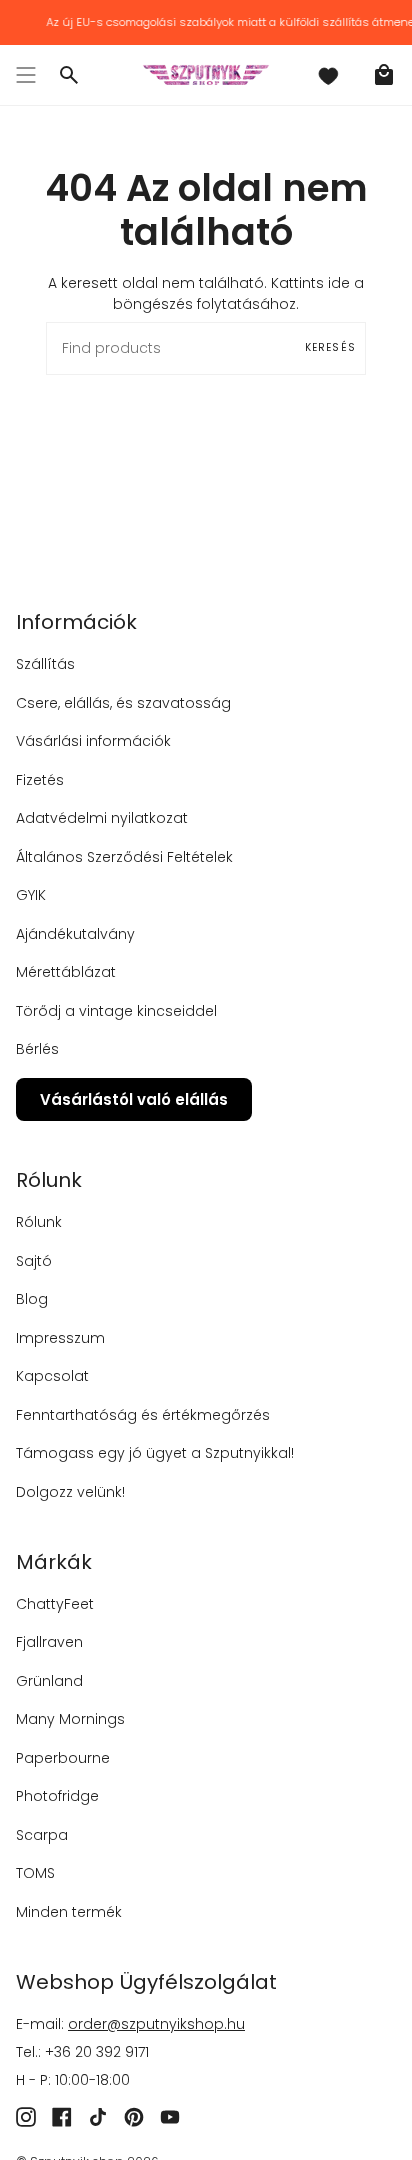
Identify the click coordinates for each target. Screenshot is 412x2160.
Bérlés (37, 1049)
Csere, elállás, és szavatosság (123, 703)
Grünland (49, 1681)
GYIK (31, 895)
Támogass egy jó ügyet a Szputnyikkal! (155, 1453)
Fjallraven (49, 1642)
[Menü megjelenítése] (26, 75)
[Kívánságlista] (328, 75)
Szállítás (45, 664)
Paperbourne (63, 1758)
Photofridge (57, 1796)
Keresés (330, 347)
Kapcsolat (52, 1376)
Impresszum (60, 1338)
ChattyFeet (55, 1604)
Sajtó (34, 1261)
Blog (32, 1299)
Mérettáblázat (66, 972)
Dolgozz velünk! (70, 1492)
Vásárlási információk (93, 741)
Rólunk (39, 1222)
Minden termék (69, 1912)
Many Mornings (70, 1719)
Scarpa (42, 1835)
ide (339, 283)
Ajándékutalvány (75, 934)
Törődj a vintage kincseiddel (116, 1011)
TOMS (35, 1873)
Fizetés (40, 780)
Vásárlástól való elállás (134, 1099)
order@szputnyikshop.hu (156, 2024)
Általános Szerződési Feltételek (124, 857)
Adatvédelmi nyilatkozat (102, 818)
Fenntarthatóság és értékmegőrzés (143, 1415)
